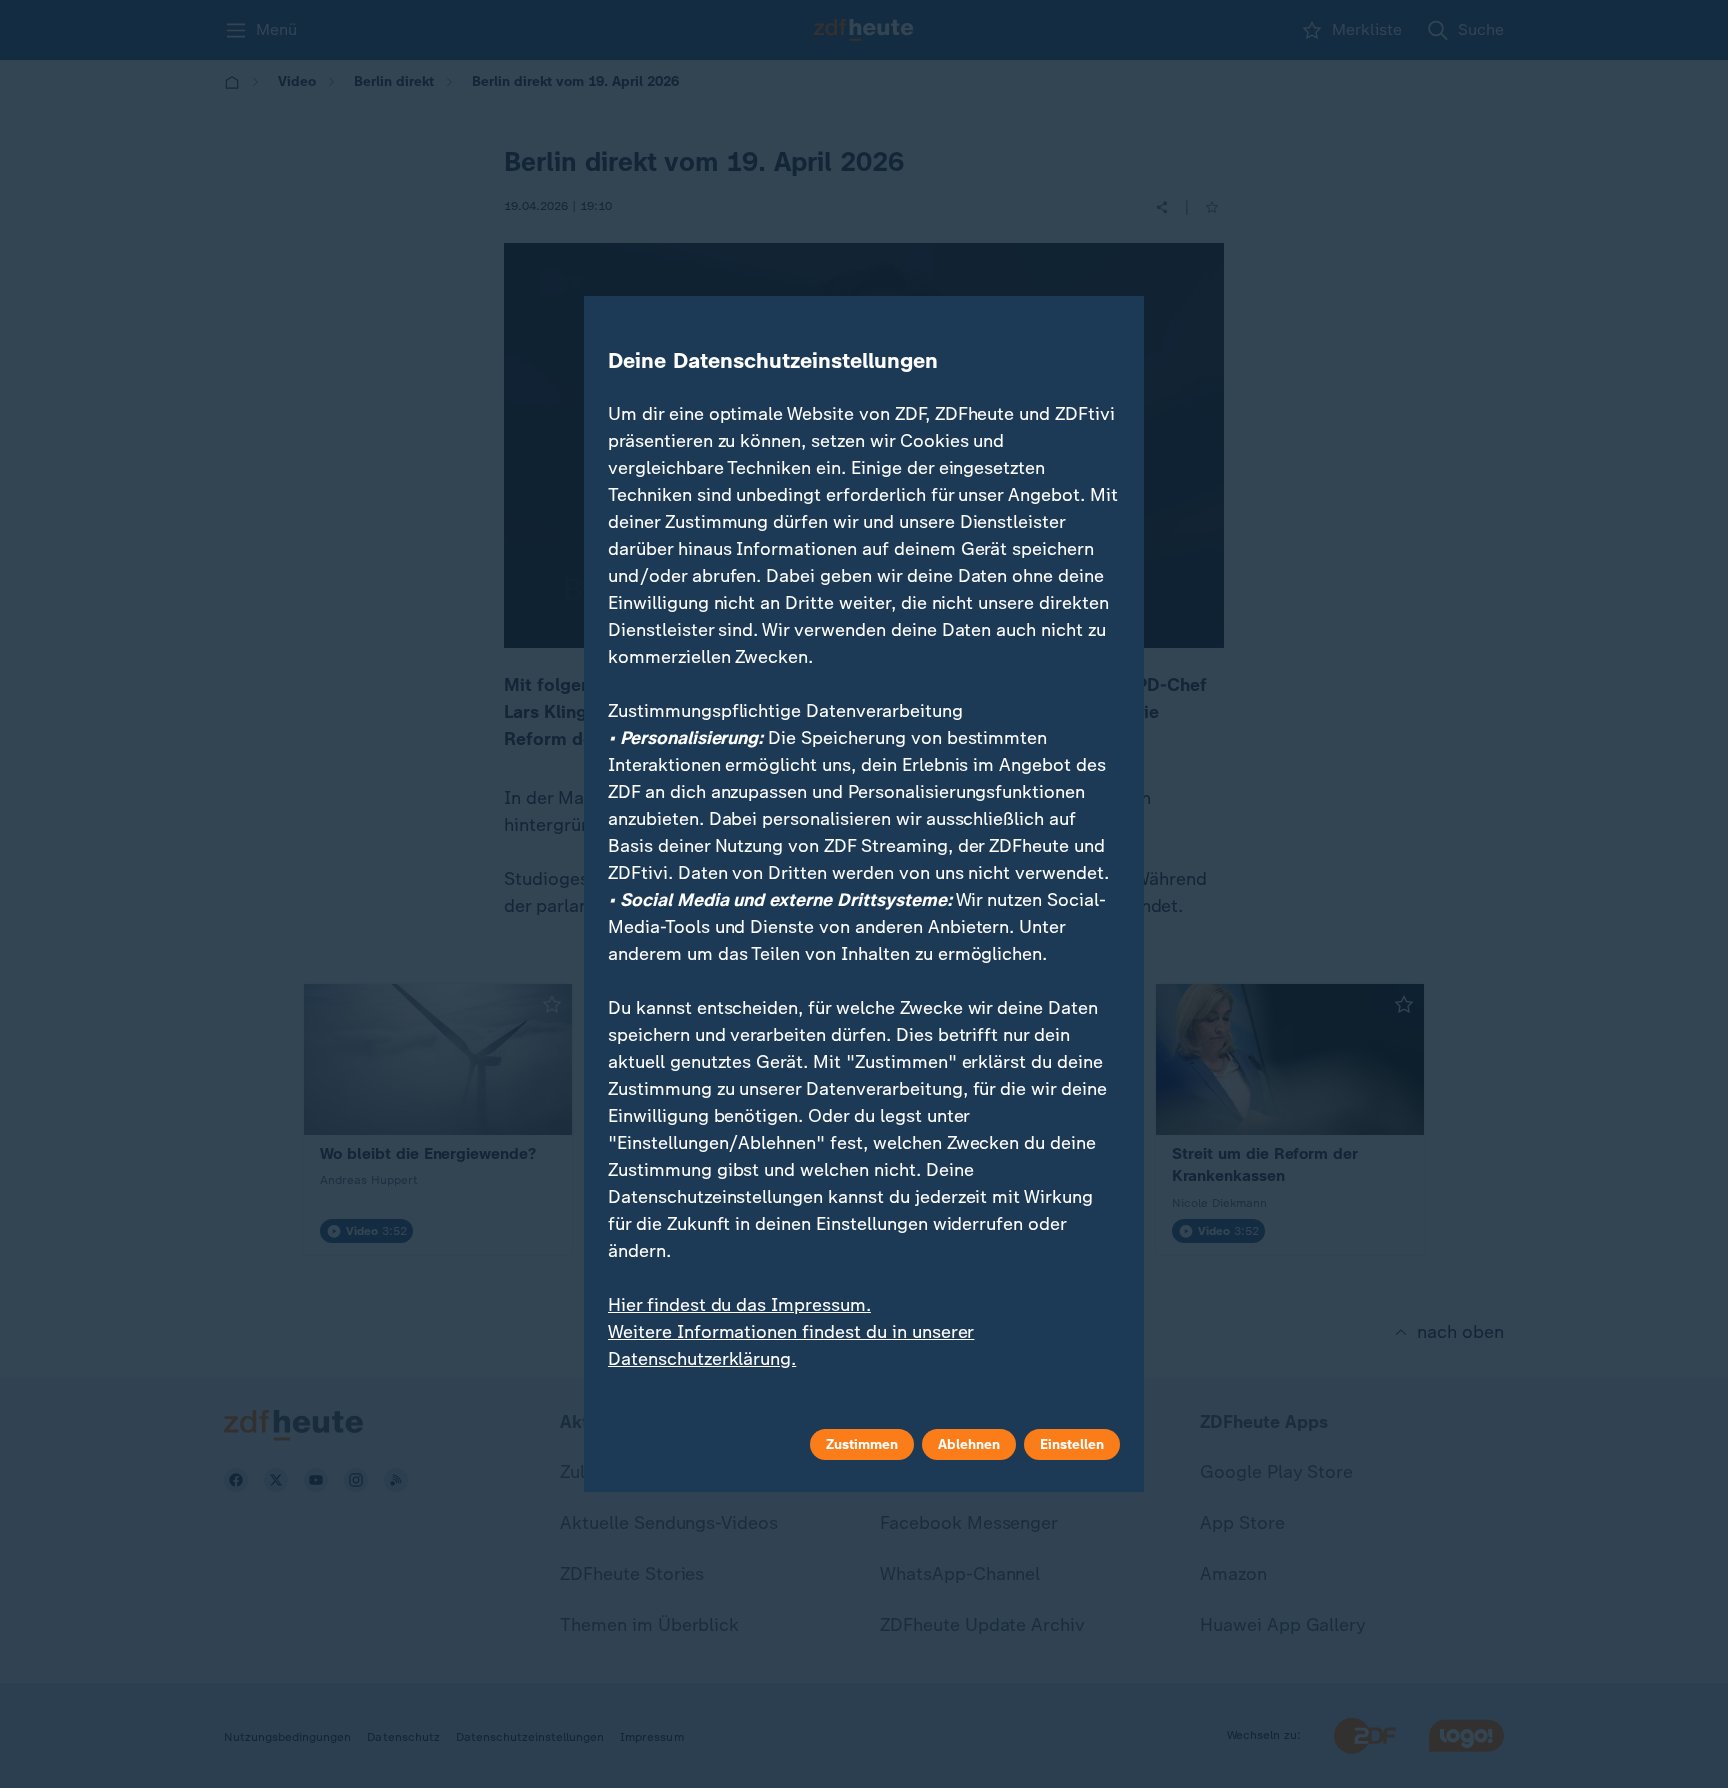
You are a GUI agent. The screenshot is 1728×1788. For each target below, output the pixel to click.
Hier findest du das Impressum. (739, 1305)
